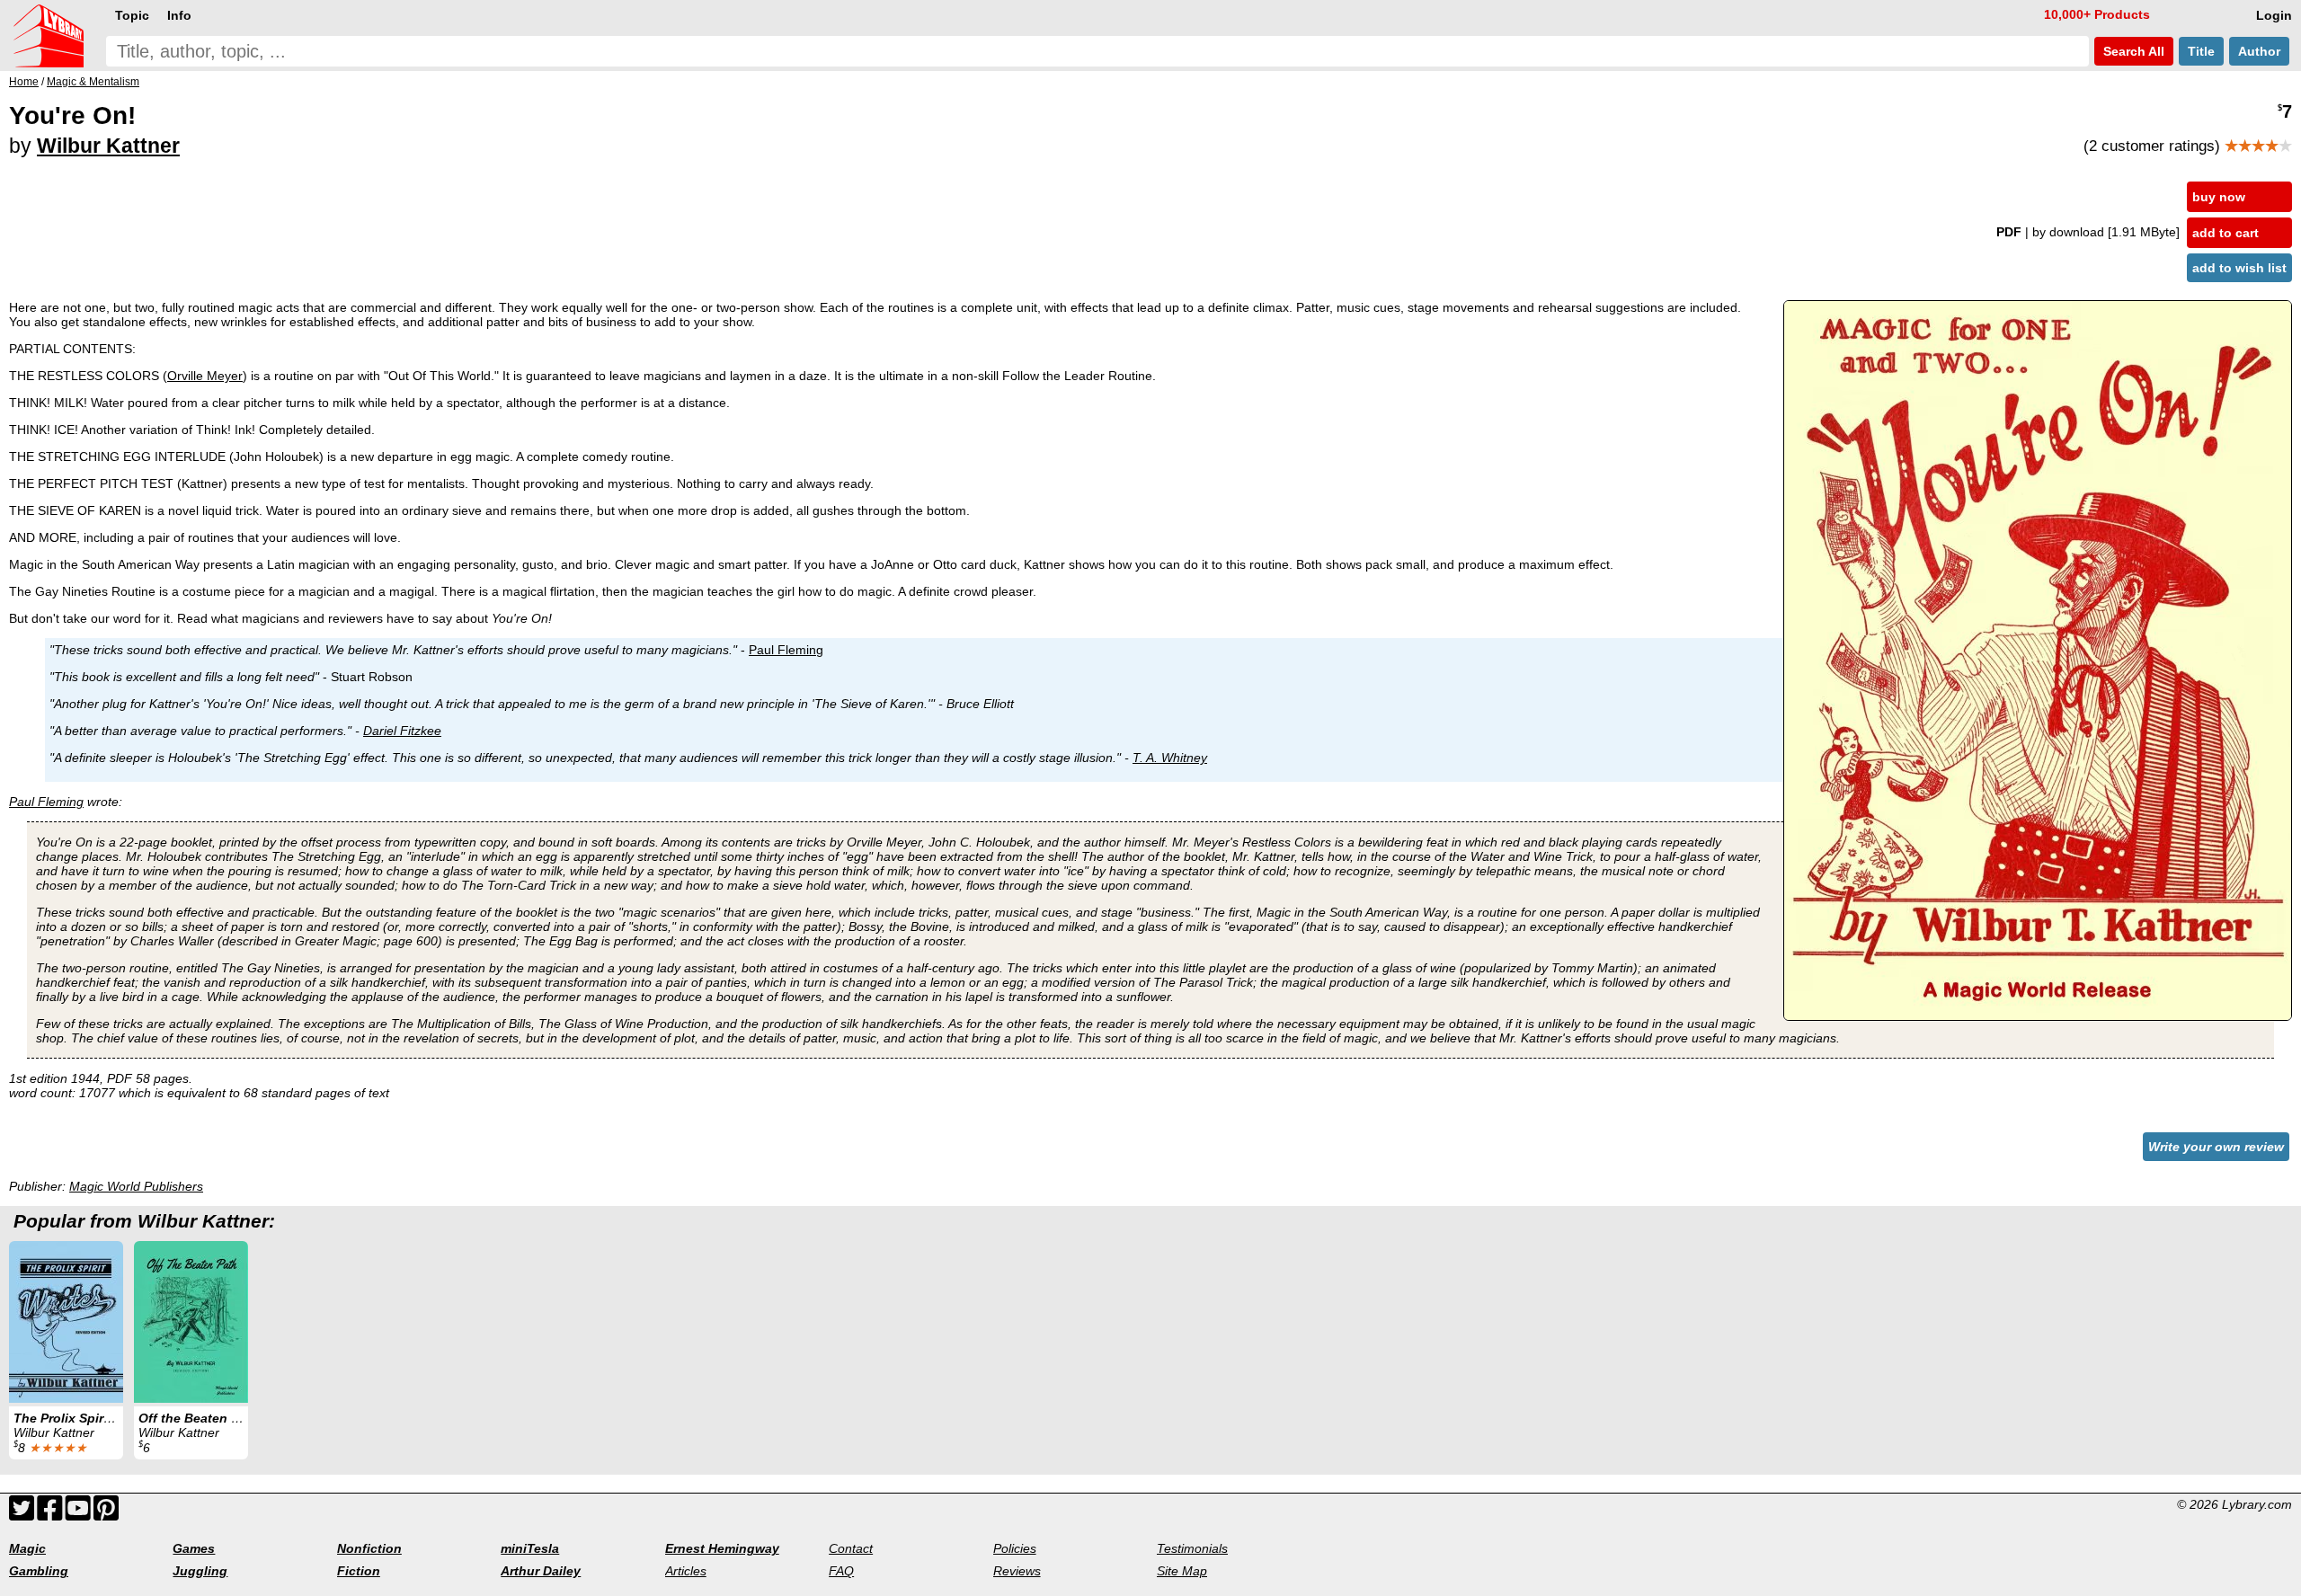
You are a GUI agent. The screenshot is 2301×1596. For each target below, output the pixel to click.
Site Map (1182, 1571)
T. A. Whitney (1170, 758)
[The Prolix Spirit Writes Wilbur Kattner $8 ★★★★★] (66, 1322)
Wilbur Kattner (108, 146)
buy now (2219, 197)
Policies (1015, 1548)
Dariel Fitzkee (402, 731)
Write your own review (2216, 1147)
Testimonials (1192, 1548)
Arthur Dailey (541, 1571)
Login (2274, 15)
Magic (27, 1548)
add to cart (2225, 233)
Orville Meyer (205, 376)
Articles (686, 1571)
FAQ (841, 1571)
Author (2259, 51)
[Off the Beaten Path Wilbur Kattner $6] (191, 1322)
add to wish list (2239, 268)
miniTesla (530, 1548)
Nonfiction (369, 1548)
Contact (851, 1548)
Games (194, 1548)
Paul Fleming (786, 650)
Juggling (200, 1571)
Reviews (1017, 1571)
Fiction (359, 1571)
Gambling (39, 1571)
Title (2201, 51)
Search (2132, 51)
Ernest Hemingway (722, 1548)
